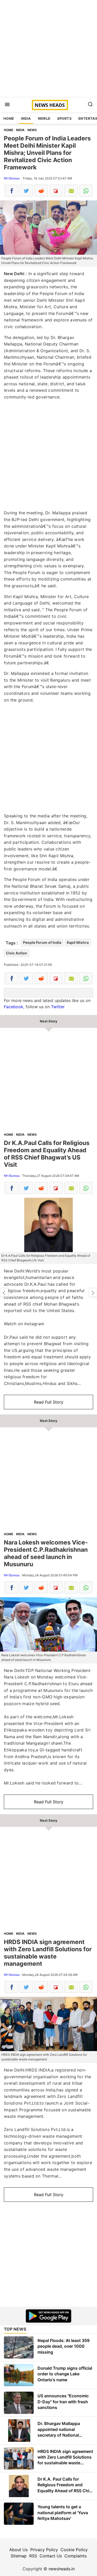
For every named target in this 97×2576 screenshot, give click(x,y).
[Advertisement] (48, 48)
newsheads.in (62, 2569)
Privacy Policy (44, 2550)
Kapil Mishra (78, 942)
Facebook (14, 1007)
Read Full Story (49, 1402)
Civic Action (17, 953)
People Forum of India (42, 942)
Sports (64, 118)
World (44, 118)
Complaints (76, 2556)
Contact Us (51, 2556)
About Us (18, 2550)
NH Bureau (12, 178)
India (26, 118)
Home (9, 118)
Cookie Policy (74, 2550)
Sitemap (19, 2556)
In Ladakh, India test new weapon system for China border (4, 1292)
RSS (33, 2556)
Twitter (58, 1007)
